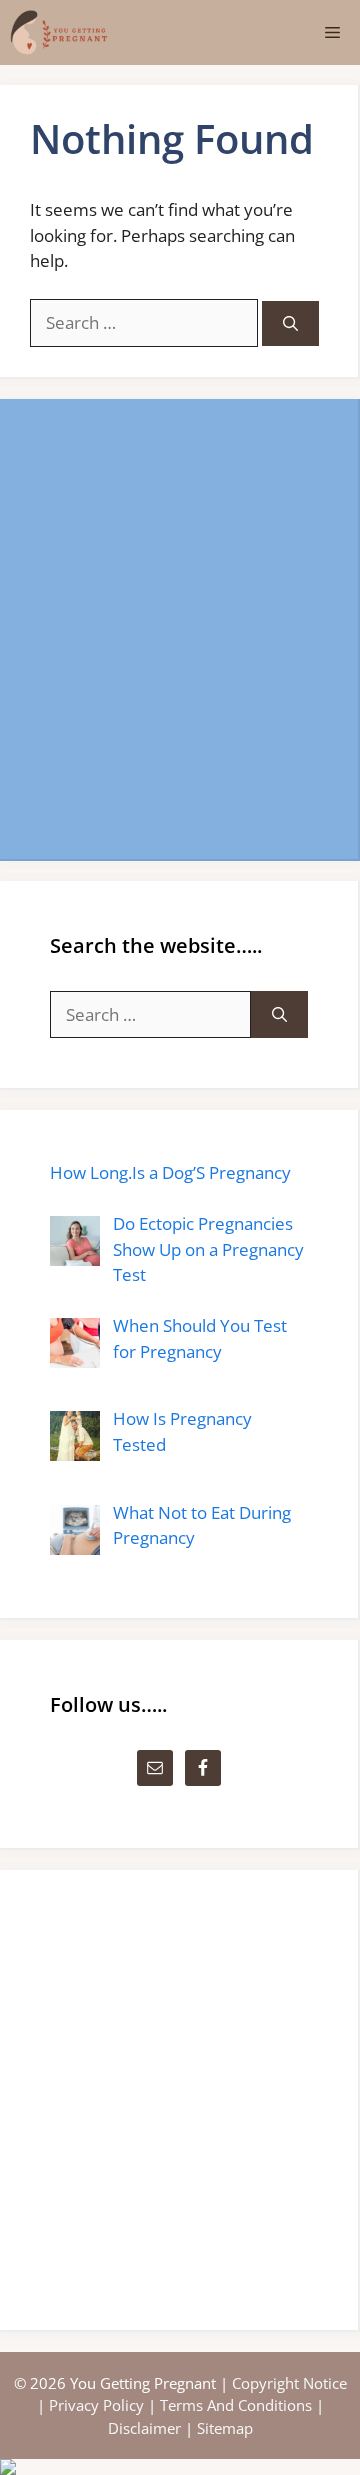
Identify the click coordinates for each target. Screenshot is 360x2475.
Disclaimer (144, 2428)
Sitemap (225, 2428)
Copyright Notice (289, 2383)
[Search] (290, 323)
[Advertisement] (180, 629)
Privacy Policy (96, 2405)
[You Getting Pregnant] (59, 32)
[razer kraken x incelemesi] (180, 2467)
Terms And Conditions (236, 2405)
